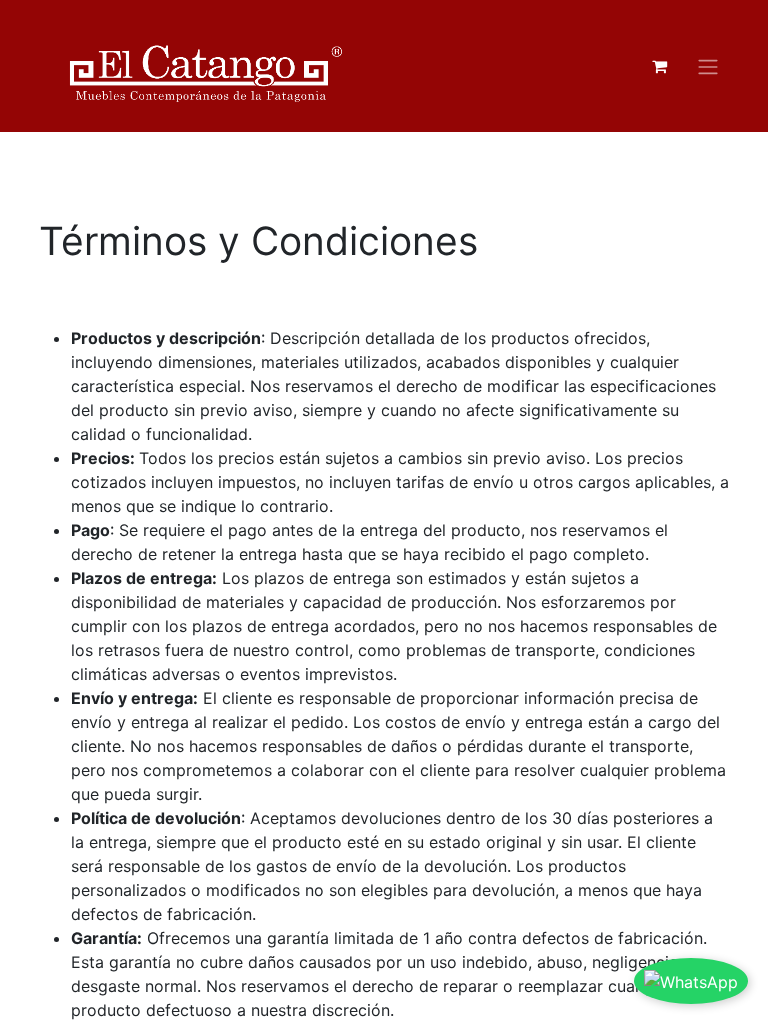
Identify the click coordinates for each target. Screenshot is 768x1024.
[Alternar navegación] (708, 66)
